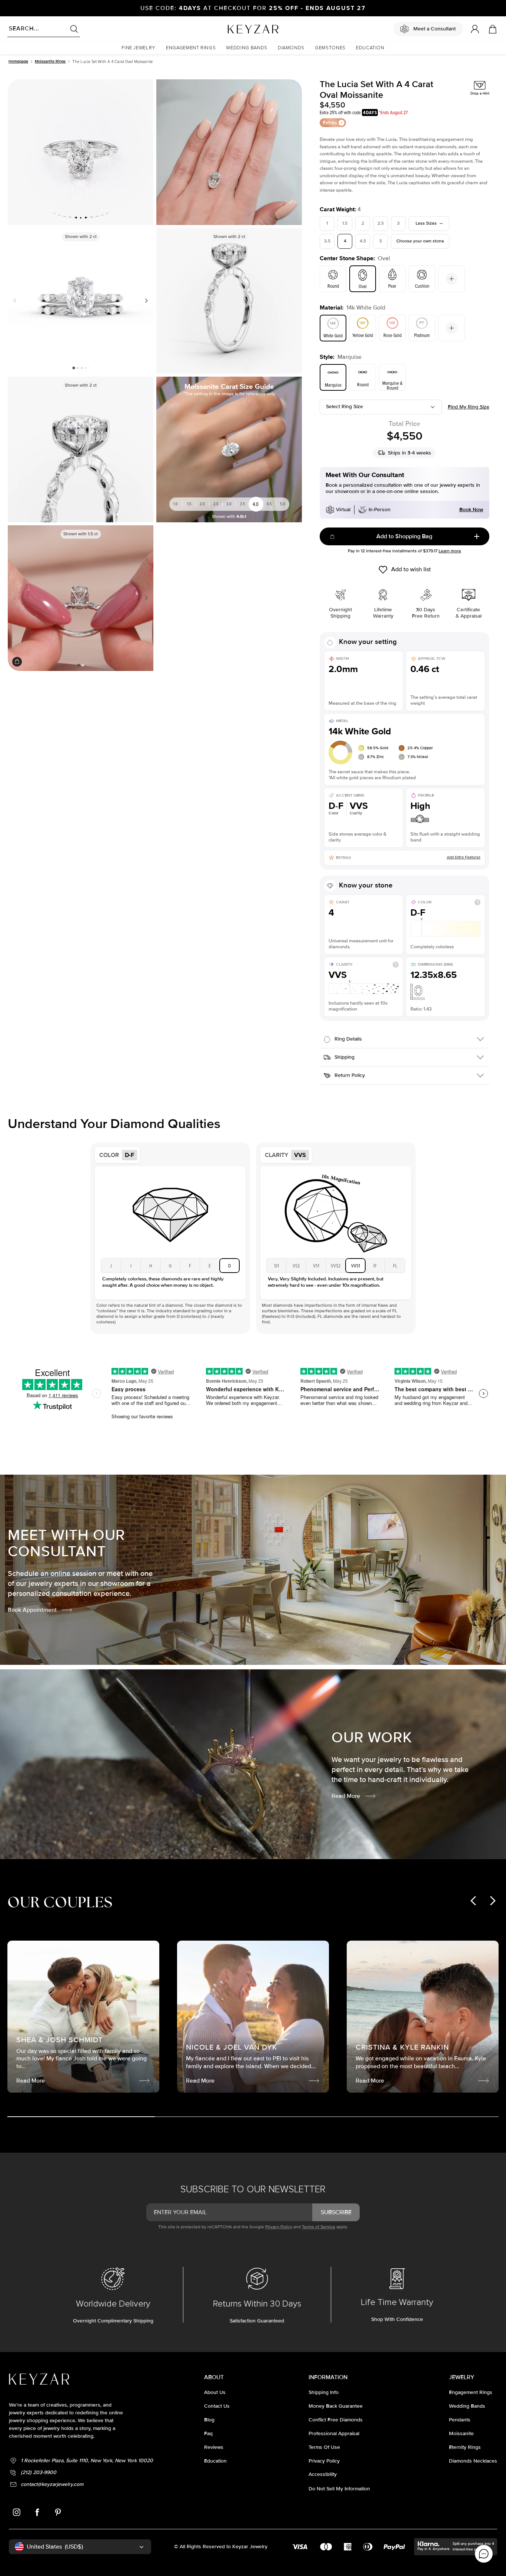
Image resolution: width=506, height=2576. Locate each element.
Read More (346, 1796)
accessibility (323, 2474)
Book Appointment (32, 1610)
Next (145, 301)
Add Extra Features (464, 857)
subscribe (336, 2212)
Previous (16, 301)
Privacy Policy (279, 2227)
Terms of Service (319, 2227)
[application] (484, 2554)
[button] (139, 48)
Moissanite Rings (50, 61)
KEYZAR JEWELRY (235, 27)
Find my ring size (469, 407)
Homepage (18, 61)
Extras (330, 123)
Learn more (450, 551)
